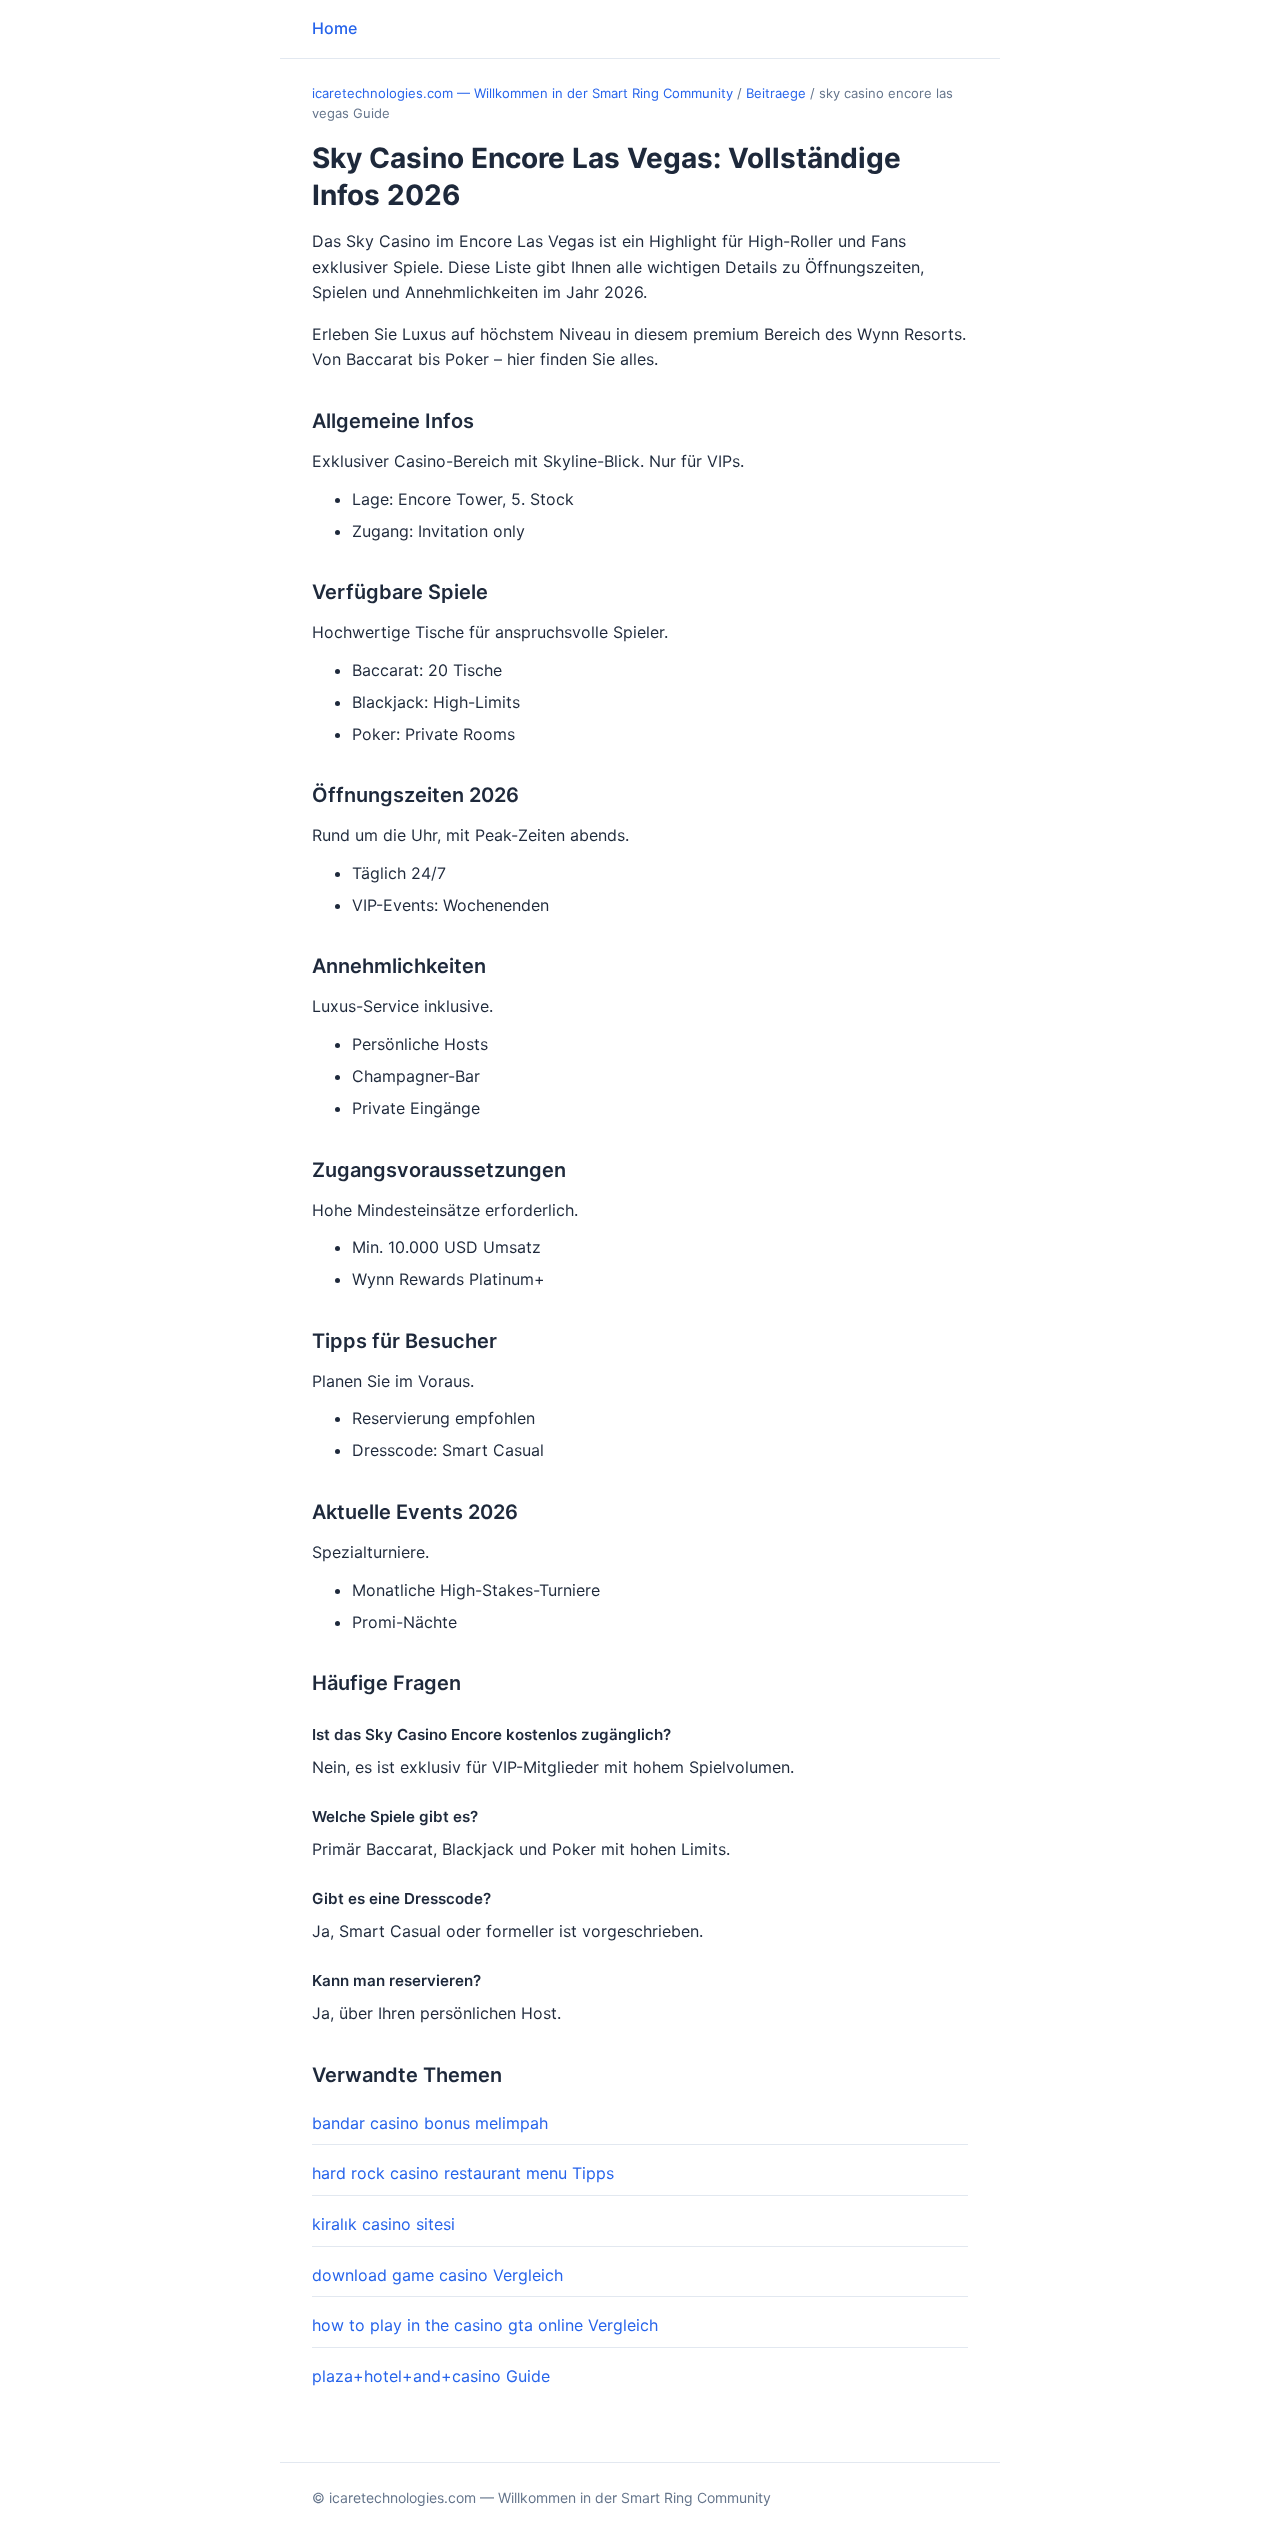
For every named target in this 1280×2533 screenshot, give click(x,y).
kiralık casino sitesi (383, 2224)
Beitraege (776, 93)
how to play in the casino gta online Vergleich (485, 2325)
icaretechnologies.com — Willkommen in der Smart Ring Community (522, 93)
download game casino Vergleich (437, 2275)
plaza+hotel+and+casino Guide (431, 2376)
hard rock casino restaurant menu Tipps (463, 2173)
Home (334, 28)
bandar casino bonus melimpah (430, 2123)
